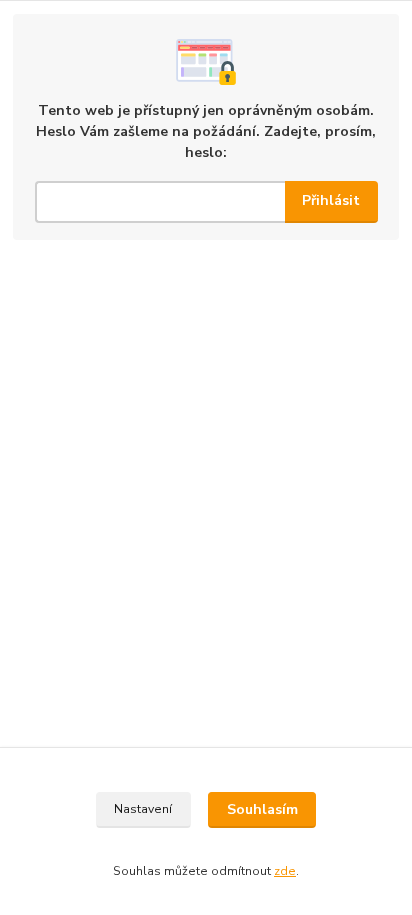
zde (285, 871)
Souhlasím (262, 809)
